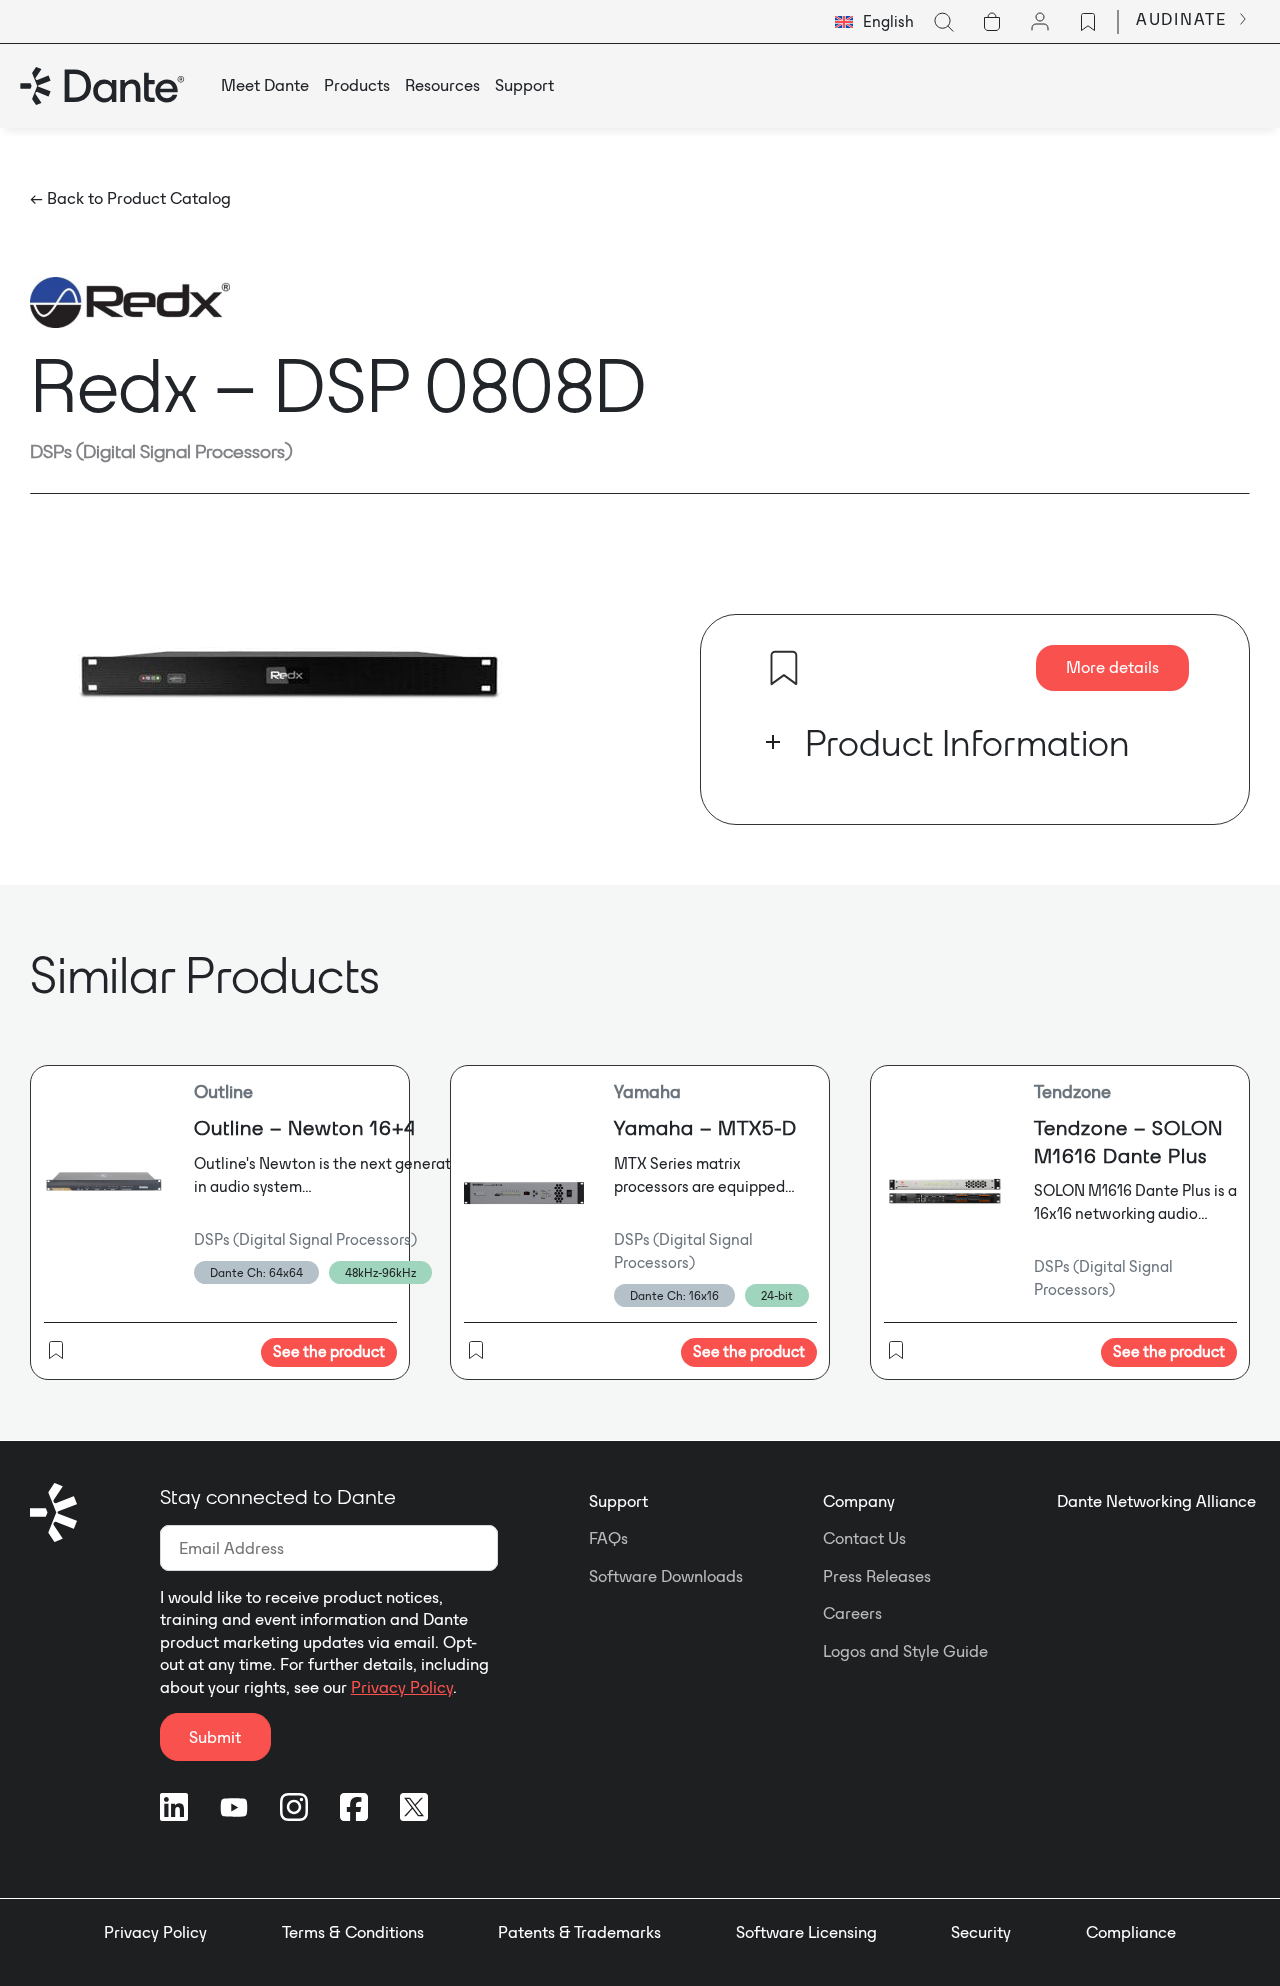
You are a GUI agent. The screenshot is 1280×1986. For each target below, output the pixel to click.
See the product (329, 1351)
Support (618, 1501)
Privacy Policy (402, 1687)
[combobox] (874, 22)
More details (1112, 667)
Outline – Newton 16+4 (305, 1127)
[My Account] (1040, 22)
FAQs (608, 1538)
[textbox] (874, 22)
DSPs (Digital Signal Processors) (161, 451)
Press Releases (877, 1576)
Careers (852, 1613)
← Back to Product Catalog (130, 198)
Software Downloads (666, 1576)
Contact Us (864, 1538)
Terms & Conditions (353, 1932)
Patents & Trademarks (579, 1932)
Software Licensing (806, 1932)
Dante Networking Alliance (1156, 1501)
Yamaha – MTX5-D (705, 1127)
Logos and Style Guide (905, 1651)
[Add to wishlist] (784, 668)
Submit (215, 1737)
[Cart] (992, 22)
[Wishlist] (1088, 22)
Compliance (1131, 1932)
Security (981, 1932)
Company (859, 1501)
